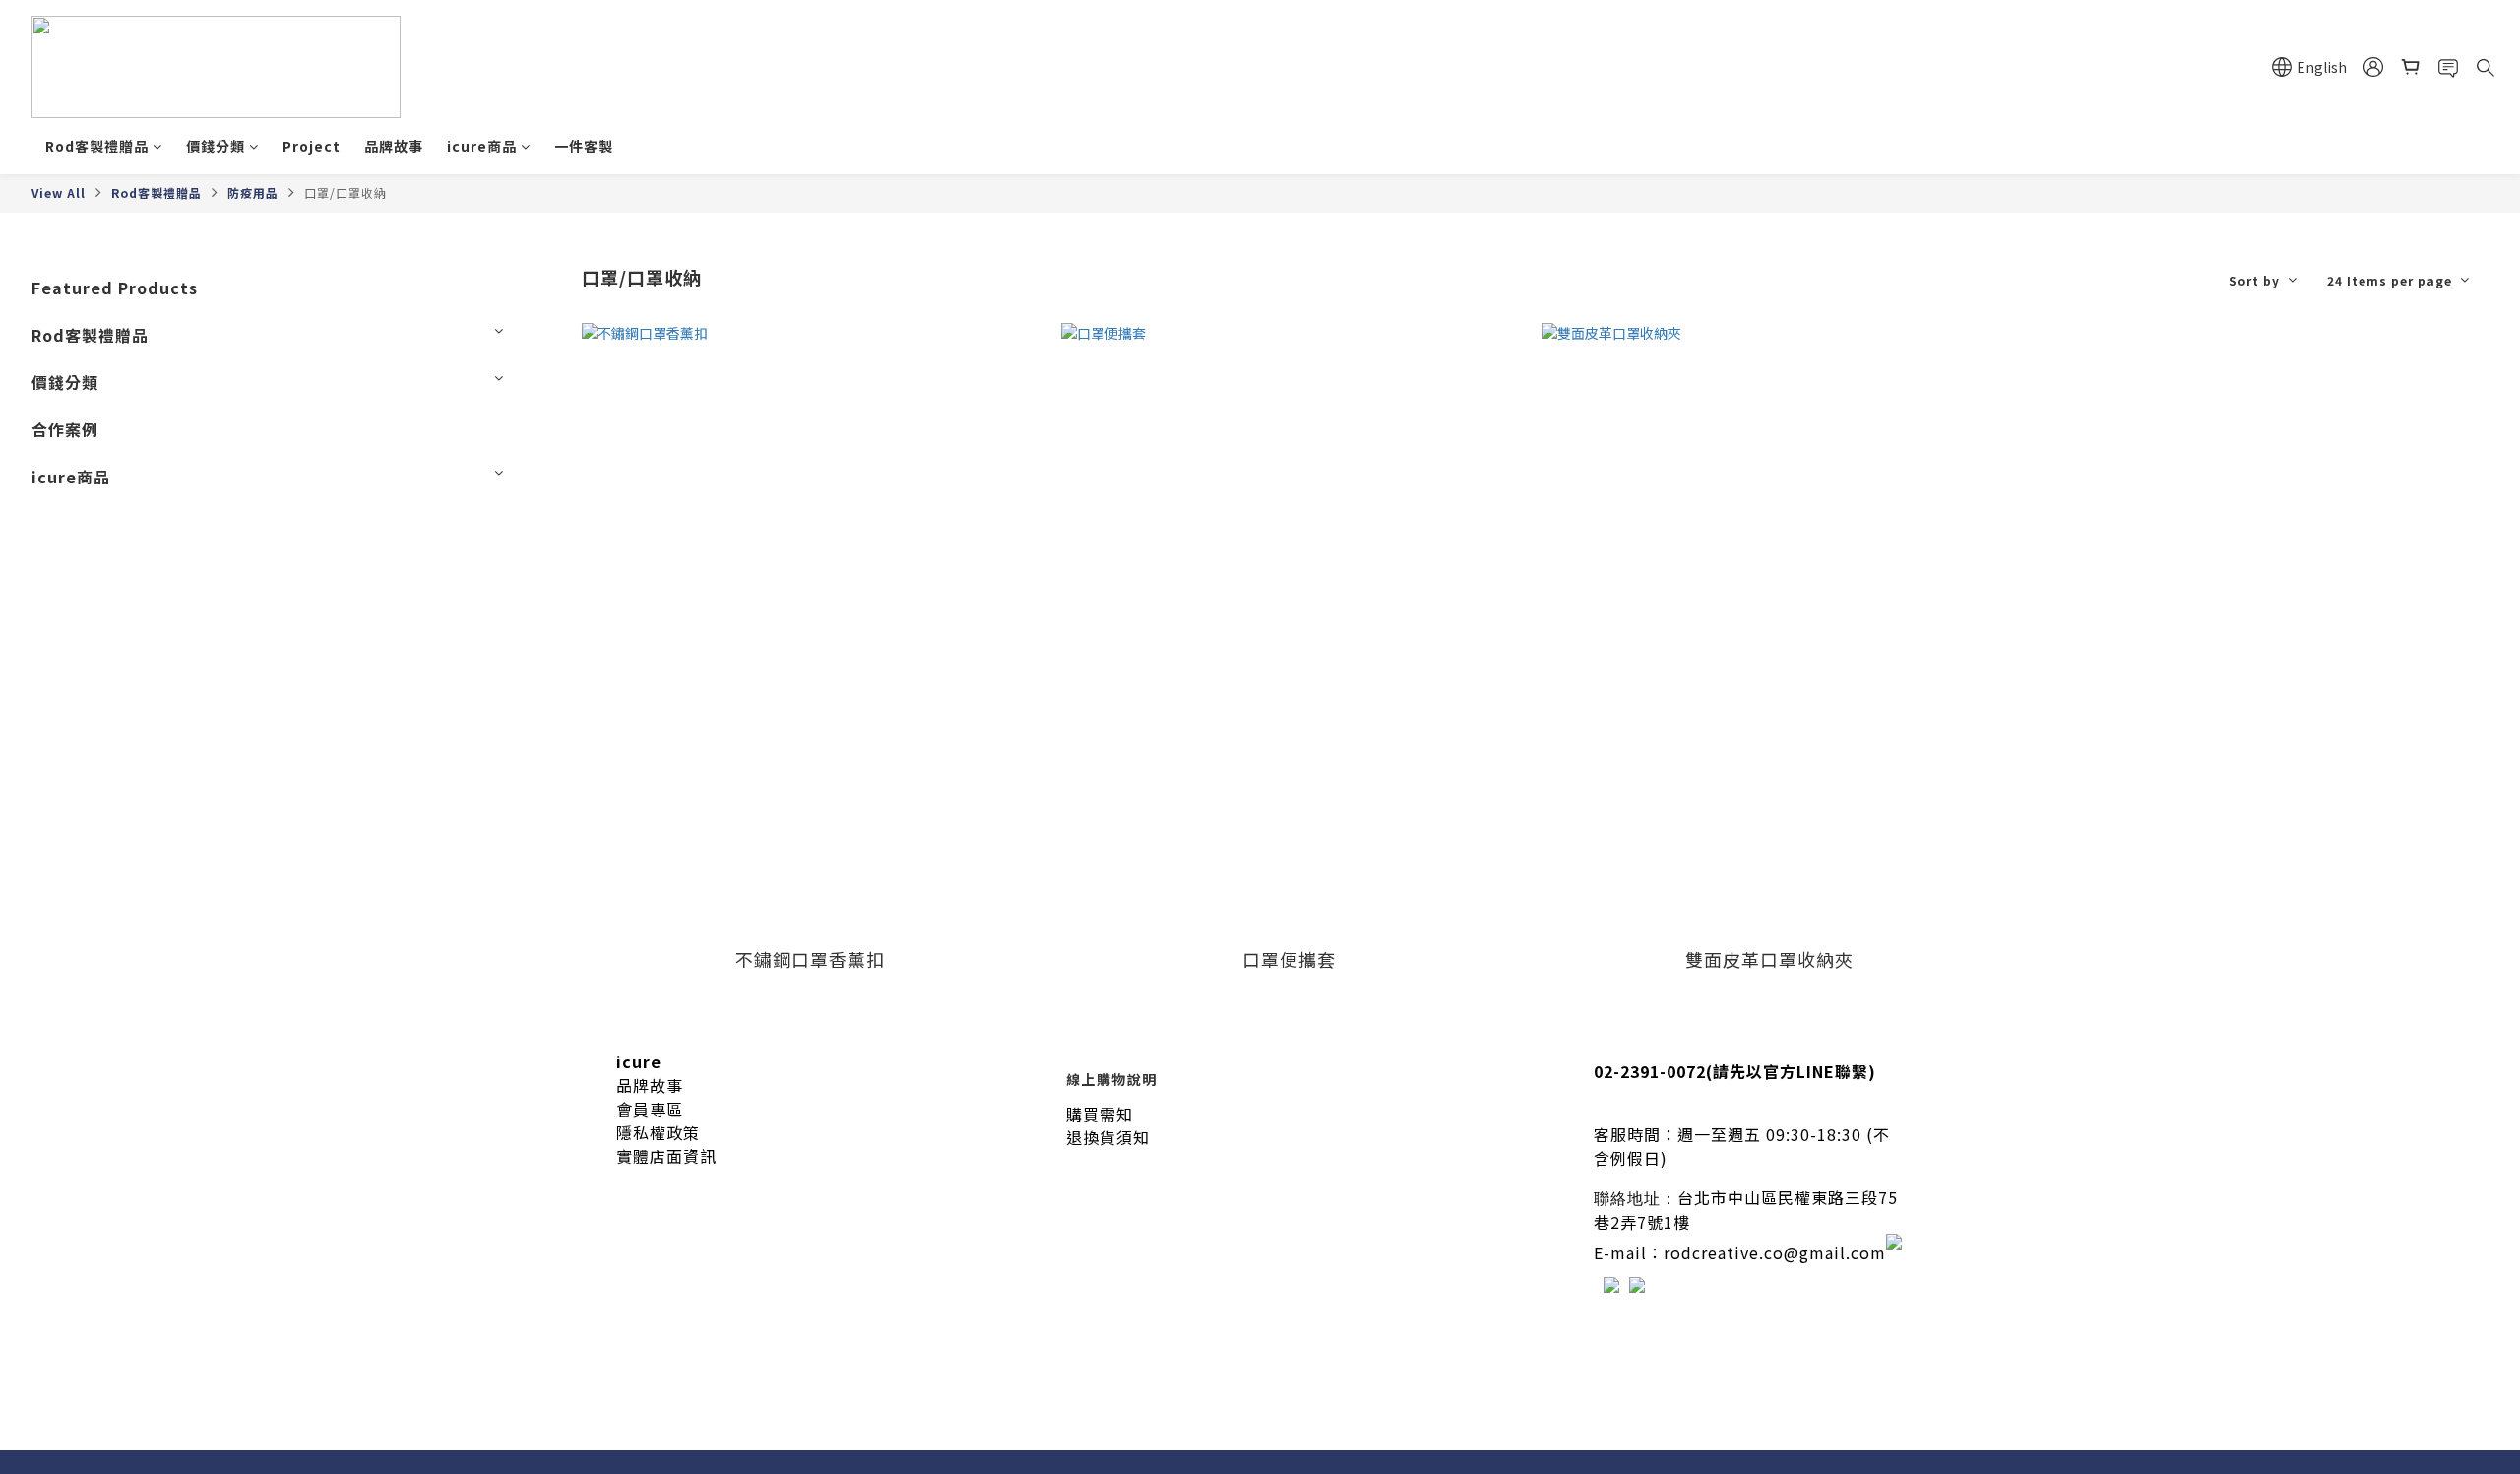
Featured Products (115, 288)
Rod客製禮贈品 (97, 146)
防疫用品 (253, 192)
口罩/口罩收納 (346, 192)
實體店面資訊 (666, 1156)
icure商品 (482, 146)
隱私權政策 (658, 1132)
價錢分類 (216, 146)
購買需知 (1100, 1114)
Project (312, 146)
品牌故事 (394, 146)
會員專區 (650, 1109)
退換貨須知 (1108, 1137)
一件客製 (584, 146)
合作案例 (65, 429)
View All (59, 192)
